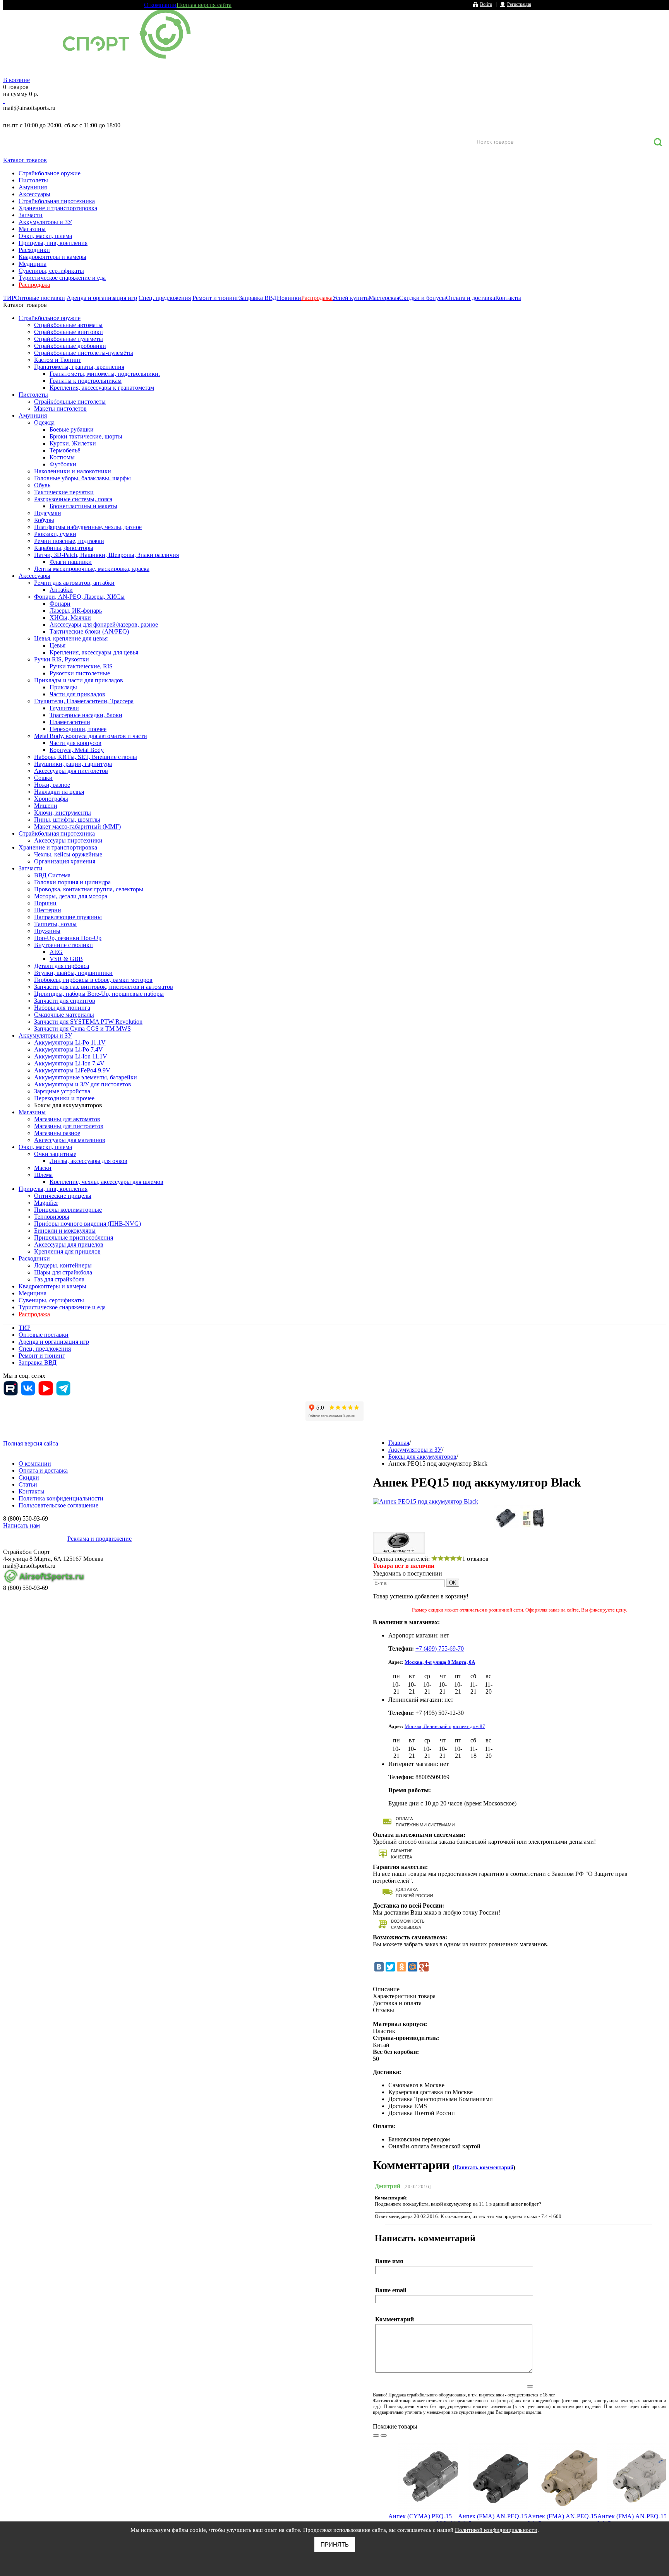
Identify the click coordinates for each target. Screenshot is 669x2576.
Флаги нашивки (71, 562)
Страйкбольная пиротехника (57, 201)
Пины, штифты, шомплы (67, 820)
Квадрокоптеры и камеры (52, 257)
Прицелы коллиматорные (68, 1210)
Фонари (60, 604)
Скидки (29, 1477)
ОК (453, 1583)
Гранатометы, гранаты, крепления (79, 367)
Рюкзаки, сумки (55, 534)
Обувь (42, 485)
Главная (399, 1443)
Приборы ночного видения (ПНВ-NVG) (87, 1224)
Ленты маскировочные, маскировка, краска (92, 569)
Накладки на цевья (59, 792)
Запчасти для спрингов (65, 1001)
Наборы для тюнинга (62, 1008)
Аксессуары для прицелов (69, 1244)
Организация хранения (65, 861)
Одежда (44, 422)
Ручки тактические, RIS (81, 666)
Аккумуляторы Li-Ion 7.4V (69, 1063)
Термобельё (65, 450)
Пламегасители (70, 722)
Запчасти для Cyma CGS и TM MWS (82, 1029)
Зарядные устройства (62, 1091)
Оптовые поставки (40, 298)
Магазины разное (57, 1133)
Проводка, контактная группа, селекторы (89, 889)
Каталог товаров (25, 160)
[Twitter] (390, 1967)
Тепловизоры (52, 1217)
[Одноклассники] (401, 1967)
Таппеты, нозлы (55, 924)
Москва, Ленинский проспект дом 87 (445, 1726)
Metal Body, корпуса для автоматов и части (91, 736)
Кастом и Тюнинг (58, 360)
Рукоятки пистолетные (80, 673)
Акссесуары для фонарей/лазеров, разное (104, 624)
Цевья (57, 645)
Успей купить (351, 298)
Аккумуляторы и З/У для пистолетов (83, 1084)
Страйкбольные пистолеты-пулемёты (84, 353)
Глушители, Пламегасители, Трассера (84, 701)
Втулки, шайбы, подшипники (73, 973)
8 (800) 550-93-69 (44, 116)
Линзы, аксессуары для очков (88, 1161)
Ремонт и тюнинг (216, 298)
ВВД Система (52, 875)
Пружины (47, 931)
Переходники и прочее (64, 1098)
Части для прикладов (77, 694)
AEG (56, 952)
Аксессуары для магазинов (70, 1140)
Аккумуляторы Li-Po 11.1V (70, 1042)
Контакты (508, 298)
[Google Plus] (424, 1967)
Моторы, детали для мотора (71, 896)
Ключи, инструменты (63, 813)
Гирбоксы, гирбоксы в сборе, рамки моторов (93, 980)
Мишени (46, 806)
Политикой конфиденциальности (496, 2530)
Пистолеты (33, 180)
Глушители (64, 708)
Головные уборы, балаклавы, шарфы (82, 478)
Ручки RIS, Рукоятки (62, 659)
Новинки (289, 298)
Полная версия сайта (204, 5)
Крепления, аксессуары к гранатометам (102, 388)
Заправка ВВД (258, 298)
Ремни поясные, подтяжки (69, 541)
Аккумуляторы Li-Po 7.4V (69, 1049)
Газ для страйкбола (59, 1279)
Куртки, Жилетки (73, 443)
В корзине (16, 80)
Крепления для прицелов (67, 1251)
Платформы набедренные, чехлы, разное (88, 527)
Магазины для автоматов (67, 1119)
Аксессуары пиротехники (68, 840)
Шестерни (48, 910)
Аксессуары (34, 194)
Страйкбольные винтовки (69, 332)
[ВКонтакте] (379, 1967)
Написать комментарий (484, 2168)
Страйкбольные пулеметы (69, 339)
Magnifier (46, 1203)
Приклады (63, 687)
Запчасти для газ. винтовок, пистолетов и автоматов (104, 987)
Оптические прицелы (63, 1196)
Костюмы (62, 457)
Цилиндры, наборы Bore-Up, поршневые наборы (99, 994)
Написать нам (21, 1525)
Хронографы (51, 799)
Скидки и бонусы (423, 298)
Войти (486, 4)
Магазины (32, 229)
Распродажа (34, 285)
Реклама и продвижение (99, 1539)
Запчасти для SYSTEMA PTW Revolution (88, 1022)
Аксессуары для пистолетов (71, 771)
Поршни (45, 903)
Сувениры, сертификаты (51, 271)
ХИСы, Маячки (70, 617)
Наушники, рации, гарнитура (73, 764)
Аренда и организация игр (102, 298)
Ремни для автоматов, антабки (74, 583)
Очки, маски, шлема (45, 236)
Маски (43, 1168)
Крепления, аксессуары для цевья (94, 652)
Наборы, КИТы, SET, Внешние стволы (86, 757)
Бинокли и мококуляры (65, 1231)
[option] (423, 2503)
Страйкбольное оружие (50, 173)
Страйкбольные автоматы (68, 325)
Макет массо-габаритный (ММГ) (77, 826)
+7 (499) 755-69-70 (440, 1649)
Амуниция (33, 187)
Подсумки (48, 513)
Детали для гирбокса (62, 966)
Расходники (34, 250)
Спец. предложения (165, 298)
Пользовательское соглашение (58, 1505)
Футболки (63, 464)
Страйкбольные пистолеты (70, 402)
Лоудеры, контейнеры (63, 1265)
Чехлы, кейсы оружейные (68, 854)
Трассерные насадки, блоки (86, 715)
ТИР (9, 298)
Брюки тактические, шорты (86, 436)
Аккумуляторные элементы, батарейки (86, 1077)
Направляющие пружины (68, 917)
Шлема (43, 1175)
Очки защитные (55, 1154)
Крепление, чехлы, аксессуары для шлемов (106, 1182)
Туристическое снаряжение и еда (62, 278)
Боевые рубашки (72, 429)
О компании (160, 5)
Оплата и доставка (471, 298)
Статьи (28, 1484)
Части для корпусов (75, 743)
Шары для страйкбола (63, 1272)
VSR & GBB (66, 959)
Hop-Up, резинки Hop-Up (68, 938)
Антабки (61, 590)
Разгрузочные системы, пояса (73, 499)
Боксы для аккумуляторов (68, 1105)
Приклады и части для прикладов (79, 680)
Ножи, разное (52, 785)
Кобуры (44, 520)
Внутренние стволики (63, 945)
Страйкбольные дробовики (70, 346)
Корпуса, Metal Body (77, 750)
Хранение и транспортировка (58, 208)
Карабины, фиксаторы (64, 548)
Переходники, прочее (78, 729)
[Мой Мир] (413, 1967)
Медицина (33, 264)
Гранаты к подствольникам (86, 381)
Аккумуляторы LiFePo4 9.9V (72, 1070)
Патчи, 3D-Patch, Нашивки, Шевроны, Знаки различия (106, 555)
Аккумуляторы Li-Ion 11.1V (71, 1056)
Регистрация (519, 4)
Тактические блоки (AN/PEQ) (89, 631)
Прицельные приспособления (74, 1237)
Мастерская (384, 298)
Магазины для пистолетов (69, 1126)
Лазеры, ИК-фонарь (76, 611)
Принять (335, 2544)
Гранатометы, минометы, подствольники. (105, 374)
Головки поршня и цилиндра (72, 882)
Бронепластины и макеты (83, 506)
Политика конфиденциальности (61, 1498)
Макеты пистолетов (60, 408)
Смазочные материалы (64, 1015)
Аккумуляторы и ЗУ (45, 222)
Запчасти (31, 215)
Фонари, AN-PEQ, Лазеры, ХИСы (79, 597)
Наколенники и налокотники (73, 471)
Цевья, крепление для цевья (71, 638)
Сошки (43, 778)
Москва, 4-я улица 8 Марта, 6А (440, 1662)
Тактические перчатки (64, 492)
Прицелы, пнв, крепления (53, 243)
